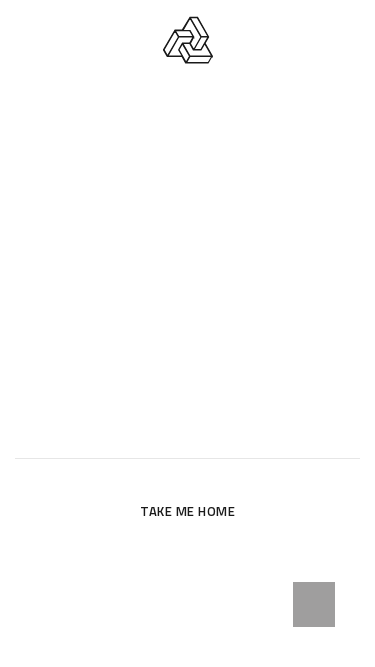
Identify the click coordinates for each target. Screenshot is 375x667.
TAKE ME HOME (187, 511)
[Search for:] (187, 433)
